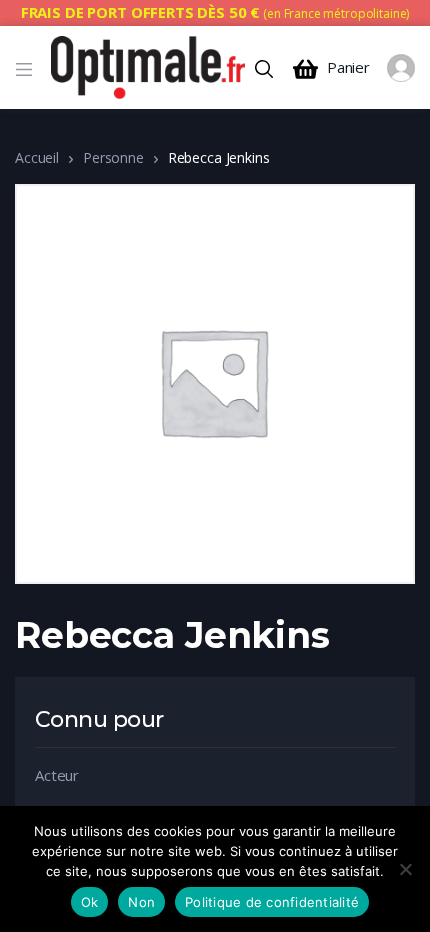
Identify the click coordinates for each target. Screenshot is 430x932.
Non (141, 902)
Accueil (37, 157)
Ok (90, 902)
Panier (348, 67)
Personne (113, 157)
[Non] (405, 869)
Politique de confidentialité (272, 902)
